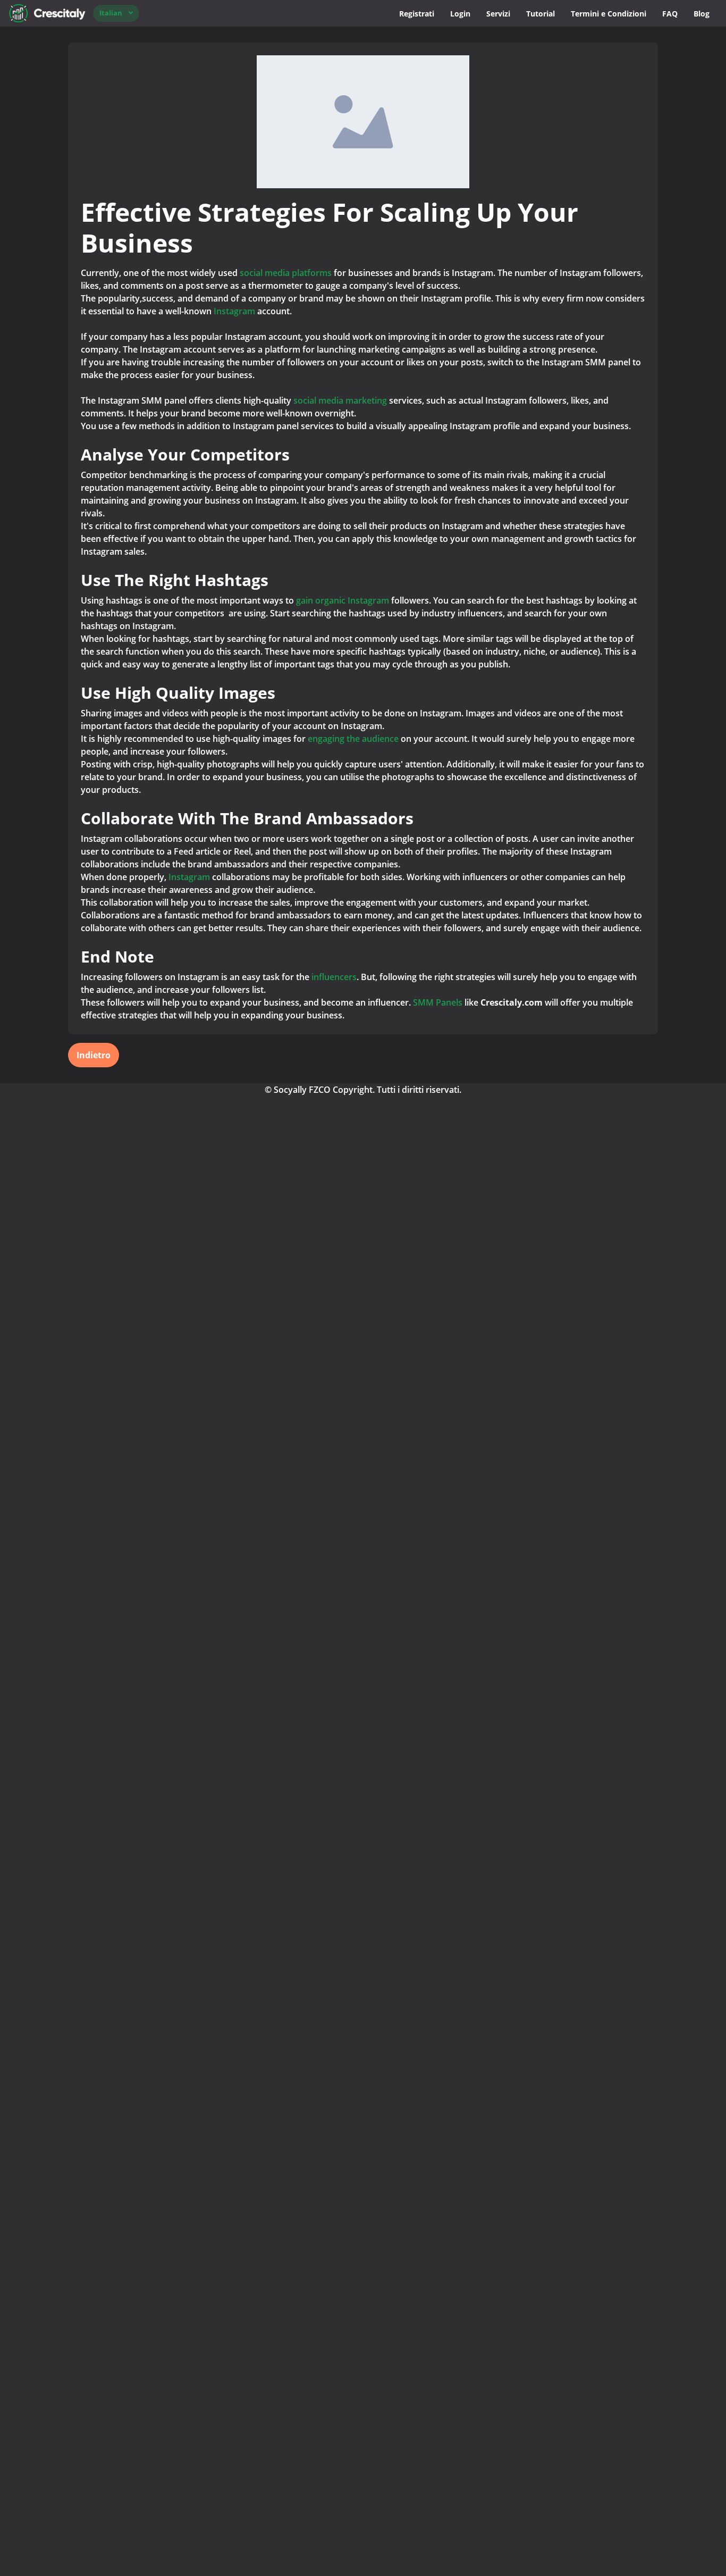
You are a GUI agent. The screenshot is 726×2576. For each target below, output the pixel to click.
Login (460, 14)
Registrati (417, 14)
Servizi (498, 14)
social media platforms (287, 273)
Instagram (235, 311)
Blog (702, 14)
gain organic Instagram (343, 600)
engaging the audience (353, 739)
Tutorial (541, 14)
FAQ (670, 14)
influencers (334, 977)
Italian (111, 13)
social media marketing (340, 400)
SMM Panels (438, 1002)
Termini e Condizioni (609, 14)
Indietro (94, 1055)
